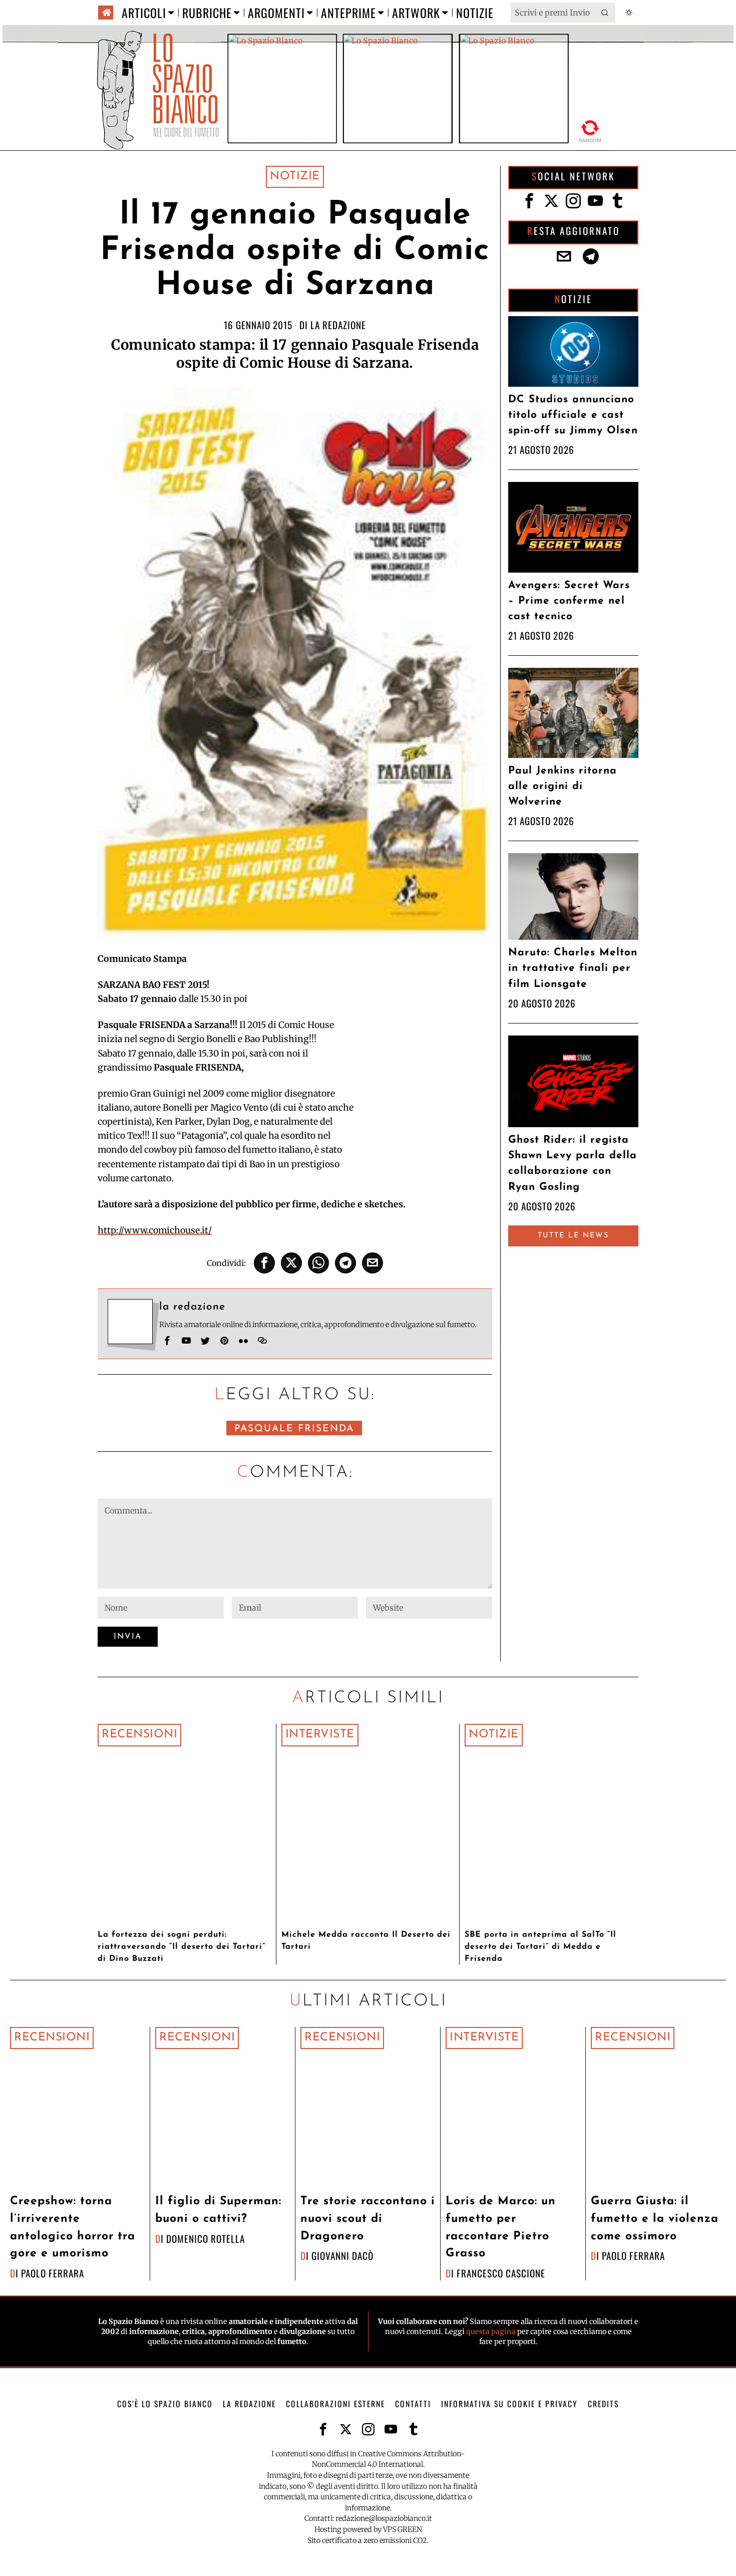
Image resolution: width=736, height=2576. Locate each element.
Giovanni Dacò (342, 2256)
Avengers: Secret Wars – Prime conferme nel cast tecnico (569, 601)
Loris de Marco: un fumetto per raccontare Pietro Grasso (501, 2228)
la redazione (338, 325)
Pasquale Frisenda (294, 1429)
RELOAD (591, 131)
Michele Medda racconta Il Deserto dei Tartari (366, 1941)
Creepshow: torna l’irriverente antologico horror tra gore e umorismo (73, 2228)
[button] (605, 13)
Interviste (320, 1735)
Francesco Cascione (501, 2273)
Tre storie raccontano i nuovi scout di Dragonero (368, 2219)
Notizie (295, 177)
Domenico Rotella (206, 2239)
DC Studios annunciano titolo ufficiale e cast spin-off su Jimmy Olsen (573, 415)
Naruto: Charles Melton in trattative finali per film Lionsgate (573, 968)
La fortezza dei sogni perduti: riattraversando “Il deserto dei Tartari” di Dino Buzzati (181, 1947)
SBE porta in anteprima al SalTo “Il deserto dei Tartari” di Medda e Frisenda (540, 1947)
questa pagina (491, 2332)
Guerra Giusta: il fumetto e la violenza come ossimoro (655, 2219)
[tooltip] (264, 1263)
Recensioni (139, 1735)
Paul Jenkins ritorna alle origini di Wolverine (563, 786)
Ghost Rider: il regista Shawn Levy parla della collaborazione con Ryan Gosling (573, 1164)
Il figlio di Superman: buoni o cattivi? (218, 2210)
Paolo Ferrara (53, 2273)
